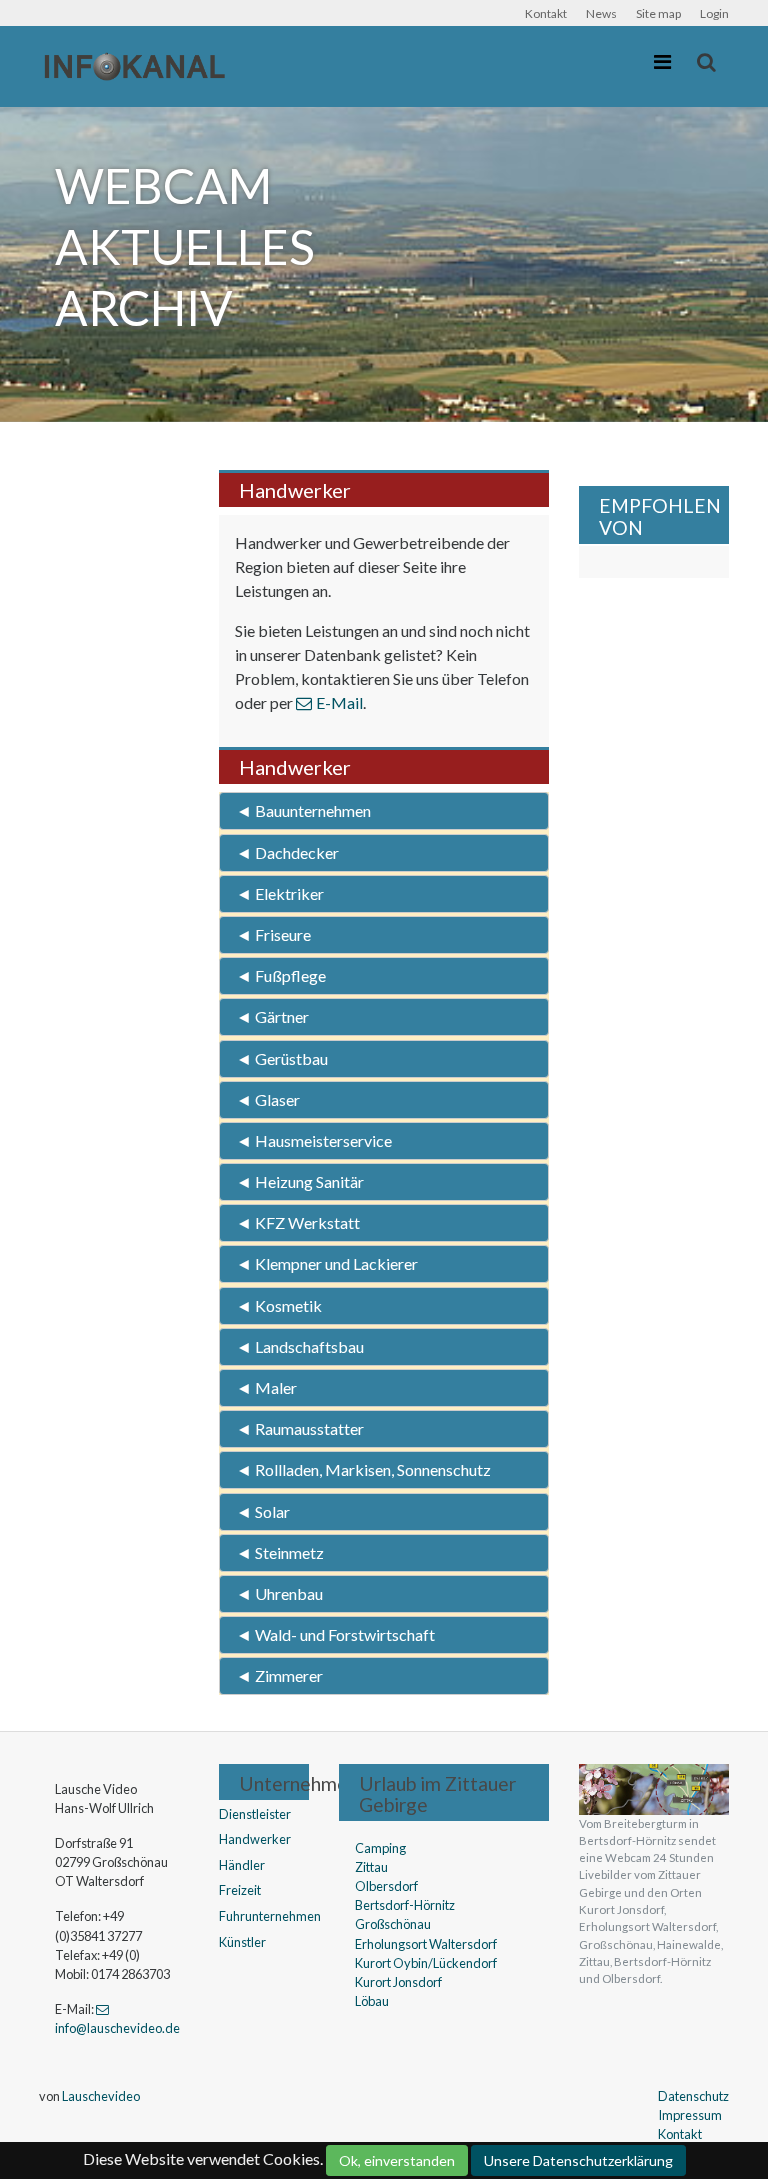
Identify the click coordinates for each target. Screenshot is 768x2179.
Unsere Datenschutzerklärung (578, 2160)
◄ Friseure (273, 934)
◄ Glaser (268, 1099)
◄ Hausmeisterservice (314, 1140)
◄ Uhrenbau (279, 1593)
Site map (658, 13)
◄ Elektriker (280, 893)
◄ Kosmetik (279, 1305)
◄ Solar (263, 1511)
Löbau (372, 2001)
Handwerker (255, 1839)
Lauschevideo (101, 2096)
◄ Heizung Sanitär (300, 1181)
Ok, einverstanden (397, 2160)
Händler (242, 1865)
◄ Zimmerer (279, 1675)
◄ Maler (266, 1387)
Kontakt (546, 13)
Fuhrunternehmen (270, 1916)
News (601, 13)
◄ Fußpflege (281, 975)
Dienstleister (255, 1814)
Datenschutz (693, 2096)
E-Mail (339, 702)
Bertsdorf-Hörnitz (405, 1905)
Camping (380, 1848)
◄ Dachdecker (287, 852)
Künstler (242, 1942)
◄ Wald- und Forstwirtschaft (335, 1634)
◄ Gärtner (272, 1016)
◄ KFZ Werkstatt (298, 1222)
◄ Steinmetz (280, 1552)
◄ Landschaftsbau (300, 1346)
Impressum (690, 2115)
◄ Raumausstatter (300, 1428)
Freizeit (240, 1890)
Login (714, 13)
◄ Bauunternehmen (303, 810)
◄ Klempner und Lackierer (327, 1263)
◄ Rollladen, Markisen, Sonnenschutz (363, 1469)
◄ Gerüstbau (282, 1058)
